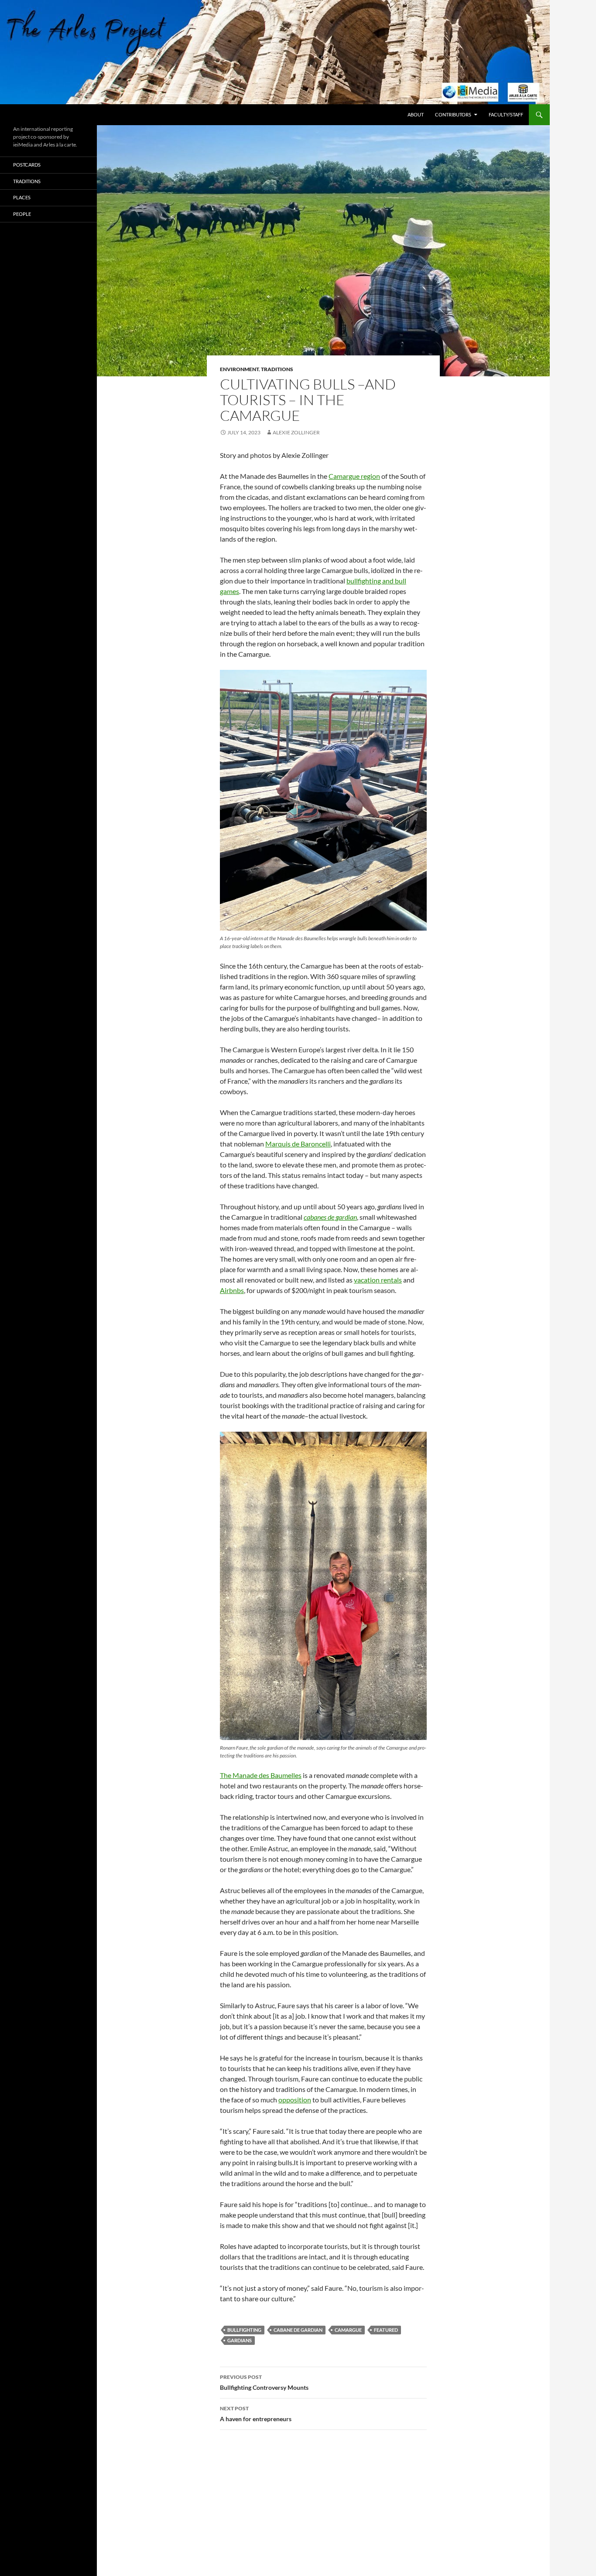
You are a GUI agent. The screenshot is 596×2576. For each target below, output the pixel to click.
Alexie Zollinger (296, 432)
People (22, 214)
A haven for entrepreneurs (256, 2414)
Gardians (240, 2340)
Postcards (27, 165)
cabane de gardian (298, 2330)
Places (22, 197)
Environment (239, 369)
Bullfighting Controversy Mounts (264, 2382)
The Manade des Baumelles (261, 1775)
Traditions (277, 369)
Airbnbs (232, 1290)
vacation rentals (378, 1280)
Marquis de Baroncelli (298, 1144)
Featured (386, 2330)
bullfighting (244, 2330)
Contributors (453, 114)
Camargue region (354, 476)
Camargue (348, 2330)
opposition (295, 2100)
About (416, 114)
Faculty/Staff (506, 114)
